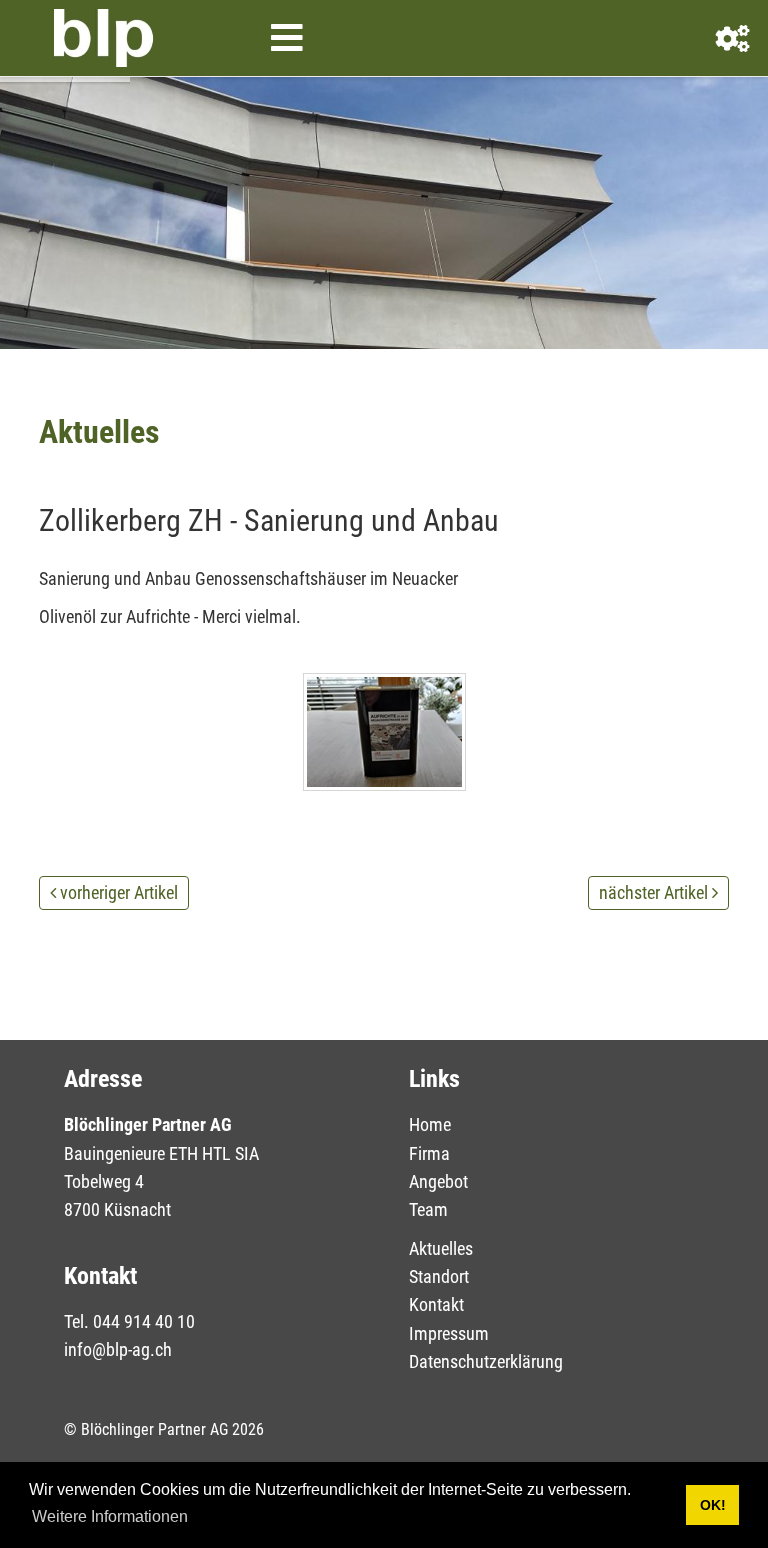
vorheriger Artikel (119, 892)
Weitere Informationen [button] (110, 1516)
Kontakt (436, 1304)
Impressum (449, 1333)
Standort (439, 1276)
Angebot (438, 1181)
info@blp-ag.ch (118, 1349)
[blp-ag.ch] (104, 38)
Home (430, 1124)
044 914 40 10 (144, 1321)
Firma (429, 1153)
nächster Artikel (653, 892)
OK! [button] (713, 1505)
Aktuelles (441, 1248)
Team (428, 1209)
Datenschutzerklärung (486, 1361)
